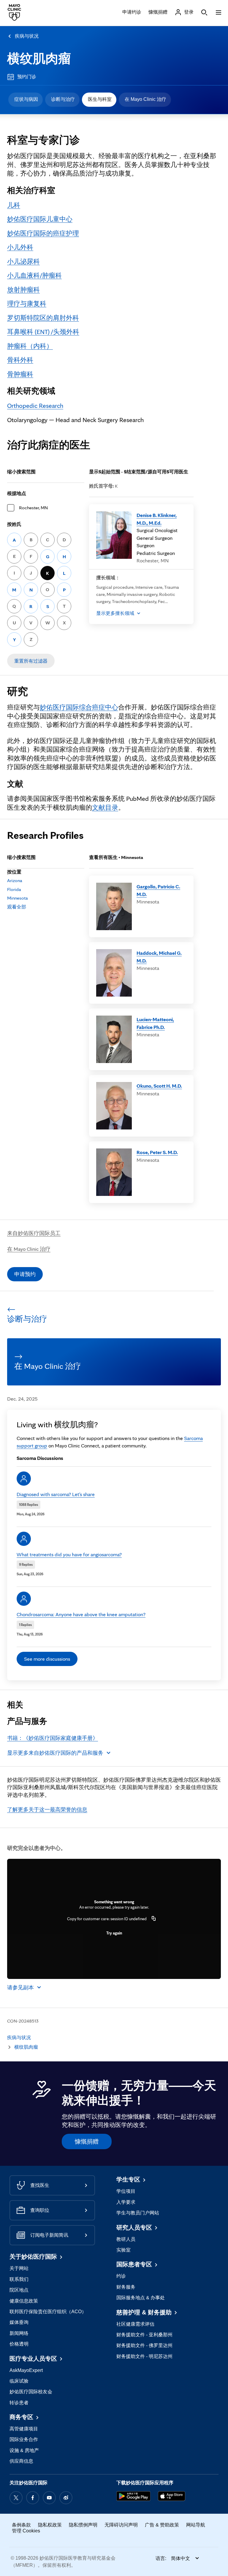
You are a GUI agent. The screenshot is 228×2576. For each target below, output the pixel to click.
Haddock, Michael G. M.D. (159, 957)
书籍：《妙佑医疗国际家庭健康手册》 (53, 1738)
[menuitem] (26, 100)
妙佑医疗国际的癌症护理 (43, 233)
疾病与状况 (27, 36)
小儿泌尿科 (23, 261)
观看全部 (17, 907)
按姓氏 (14, 524)
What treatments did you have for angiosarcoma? (69, 1554)
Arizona (15, 880)
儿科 (14, 205)
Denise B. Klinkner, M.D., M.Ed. (157, 519)
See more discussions (47, 1659)
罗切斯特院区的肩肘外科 (43, 318)
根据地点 (17, 493)
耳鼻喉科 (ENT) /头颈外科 (43, 332)
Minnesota (18, 898)
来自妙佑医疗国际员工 (34, 1233)
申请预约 (25, 1274)
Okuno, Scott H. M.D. (159, 1086)
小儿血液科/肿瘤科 (34, 275)
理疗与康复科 (27, 303)
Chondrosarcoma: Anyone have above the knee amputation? (81, 1614)
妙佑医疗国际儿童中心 (40, 219)
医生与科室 (100, 99)
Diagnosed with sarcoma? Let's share (56, 1494)
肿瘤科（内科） (30, 346)
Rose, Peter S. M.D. (157, 1152)
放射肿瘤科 (23, 289)
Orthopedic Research (35, 405)
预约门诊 (27, 77)
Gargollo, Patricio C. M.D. (158, 890)
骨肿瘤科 (20, 374)
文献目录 (105, 807)
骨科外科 (20, 360)
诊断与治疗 (63, 99)
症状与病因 (26, 99)
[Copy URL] (154, 1919)
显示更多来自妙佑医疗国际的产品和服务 (55, 1753)
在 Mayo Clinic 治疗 (145, 99)
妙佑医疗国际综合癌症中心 (79, 707)
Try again (114, 1933)
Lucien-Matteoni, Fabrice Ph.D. (155, 1023)
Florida (14, 889)
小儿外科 (20, 247)
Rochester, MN (33, 508)
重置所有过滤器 (31, 661)
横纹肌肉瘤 (39, 58)
